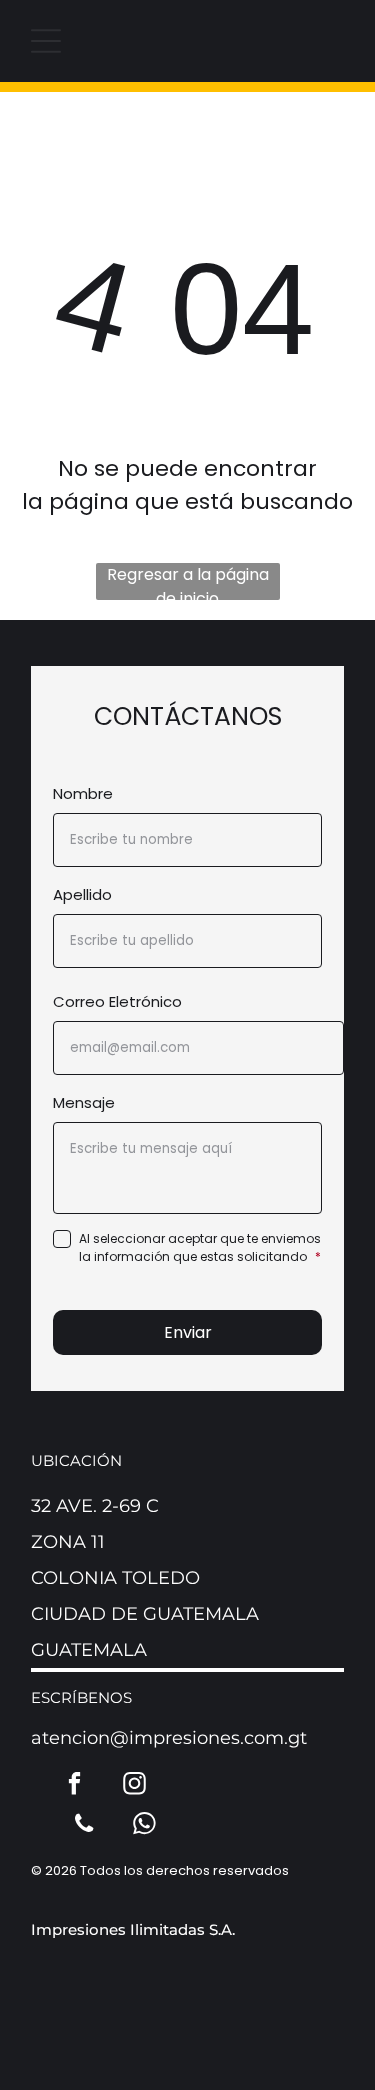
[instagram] (134, 1786)
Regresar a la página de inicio (188, 581)
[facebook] (74, 1786)
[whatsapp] (144, 1826)
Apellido (82, 894)
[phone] (84, 1826)
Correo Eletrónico (117, 1001)
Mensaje (84, 1102)
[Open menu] (46, 41)
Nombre (83, 793)
